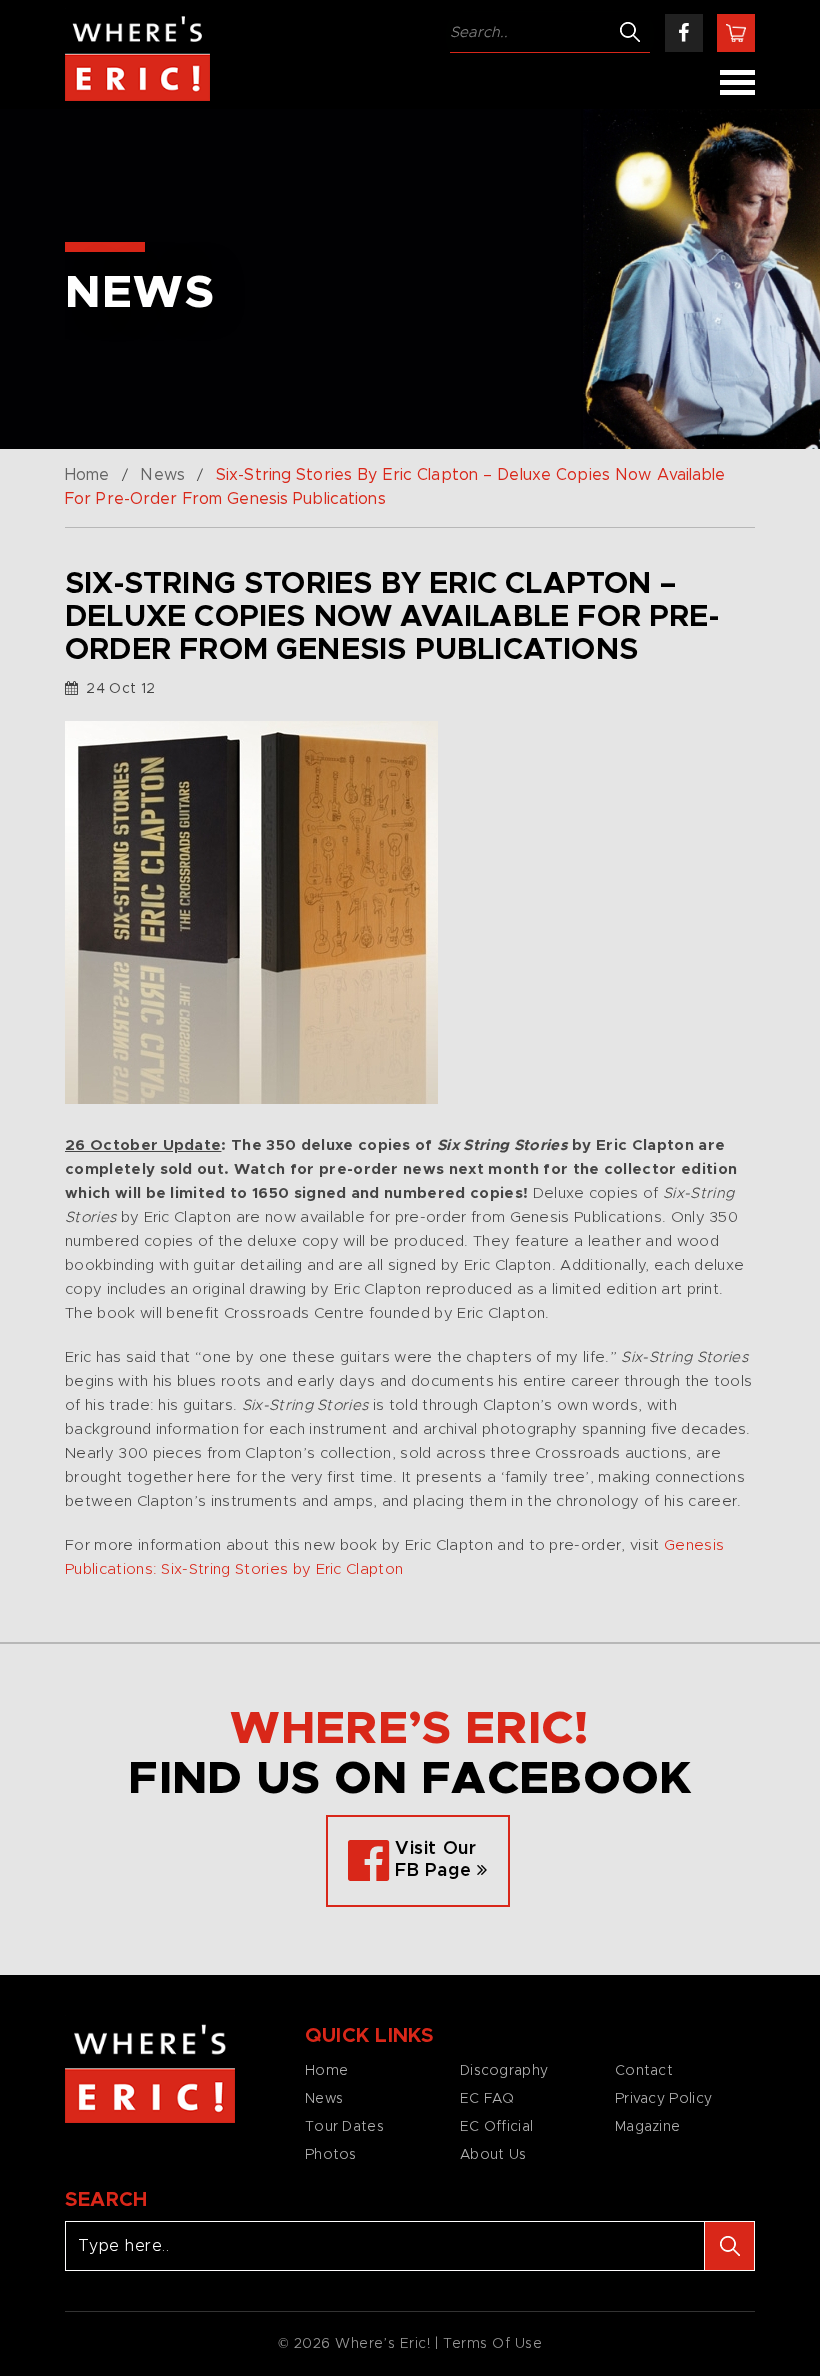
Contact (644, 2071)
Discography (504, 2071)
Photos (331, 2155)
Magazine (647, 2127)
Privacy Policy (663, 2099)
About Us (493, 2155)
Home (87, 475)
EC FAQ (487, 2099)
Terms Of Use (493, 2344)
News (162, 475)
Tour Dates (344, 2127)
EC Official (496, 2127)
